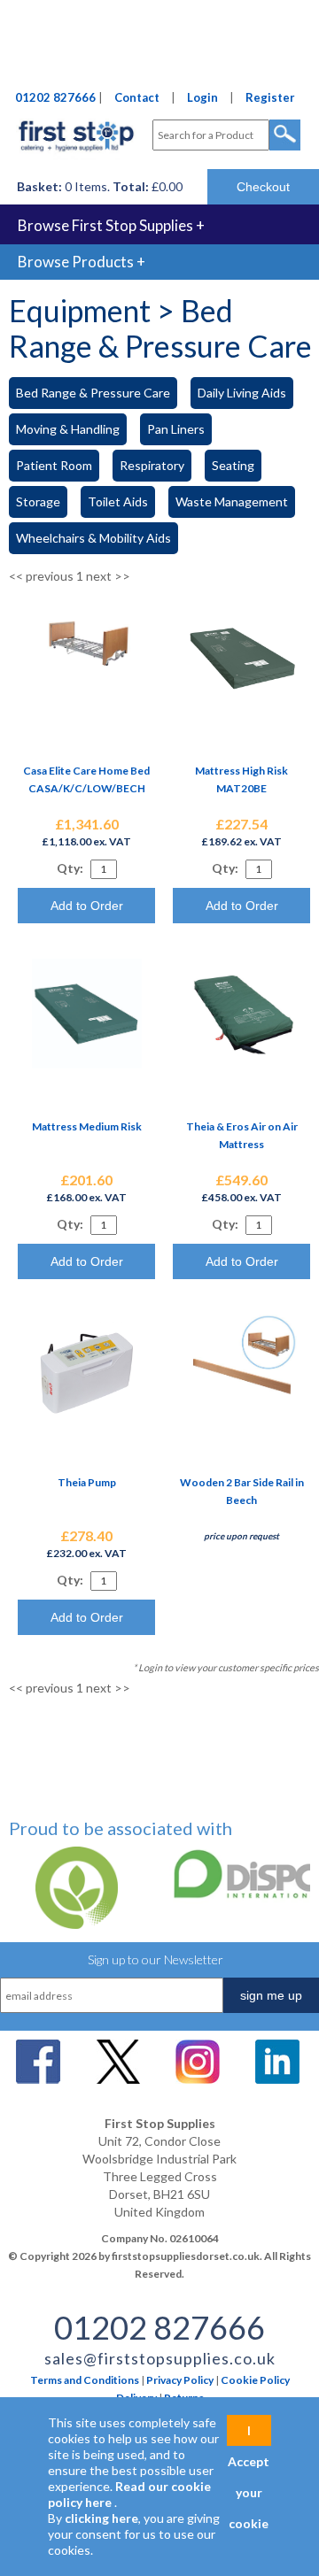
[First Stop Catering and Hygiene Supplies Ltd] (77, 155)
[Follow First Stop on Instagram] (198, 2079)
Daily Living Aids (242, 393)
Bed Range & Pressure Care (93, 393)
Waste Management (232, 501)
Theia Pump (87, 1482)
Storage (38, 501)
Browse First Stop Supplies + (111, 225)
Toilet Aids (118, 501)
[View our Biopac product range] (71, 1924)
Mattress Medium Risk (87, 1126)
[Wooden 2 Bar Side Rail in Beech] (242, 1419)
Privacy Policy (180, 2380)
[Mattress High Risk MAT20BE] (242, 708)
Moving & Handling (68, 429)
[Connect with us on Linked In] (277, 2079)
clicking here (101, 2518)
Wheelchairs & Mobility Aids (93, 538)
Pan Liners (176, 429)
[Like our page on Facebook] (38, 2079)
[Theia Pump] (87, 1419)
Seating (233, 465)
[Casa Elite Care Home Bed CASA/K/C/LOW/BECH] (87, 671)
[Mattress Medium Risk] (87, 1064)
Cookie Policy (255, 2380)
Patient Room (54, 465)
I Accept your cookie (249, 2434)
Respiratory (152, 465)
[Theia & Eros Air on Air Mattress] (242, 1064)
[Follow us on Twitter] (118, 2079)
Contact (137, 97)
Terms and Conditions (85, 2380)
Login (202, 97)
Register (270, 97)
